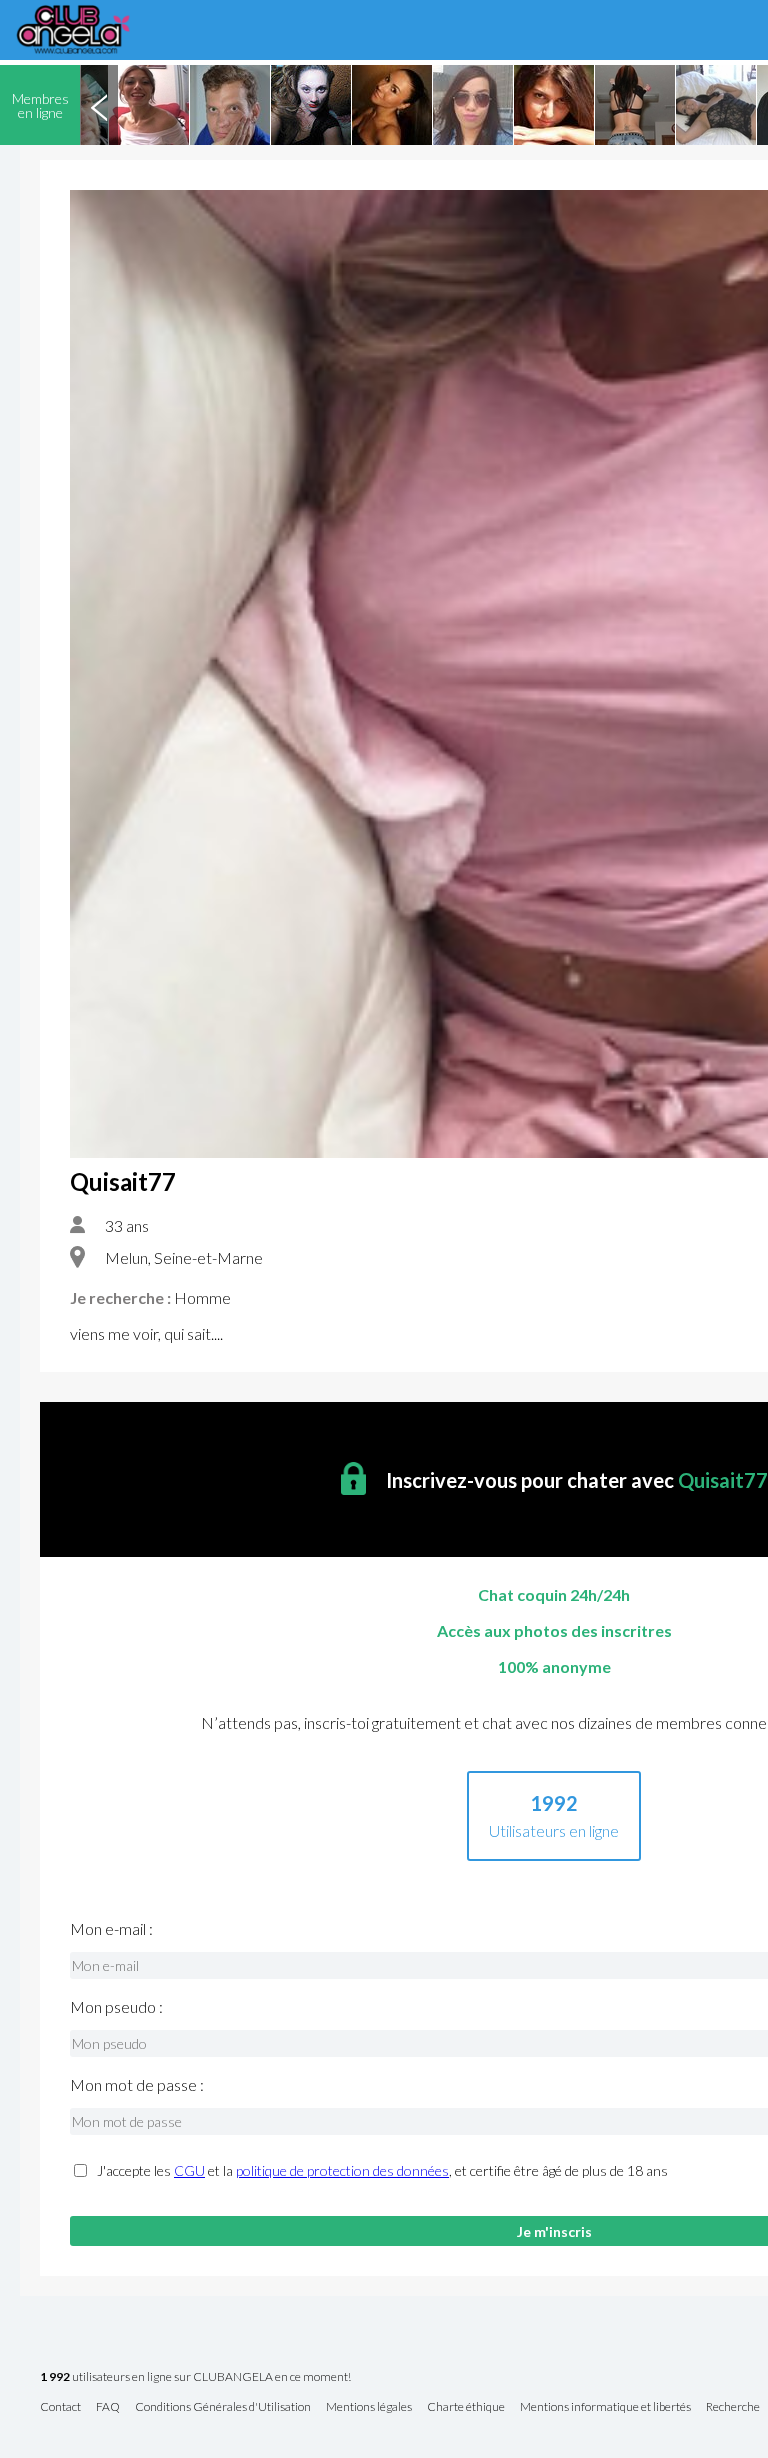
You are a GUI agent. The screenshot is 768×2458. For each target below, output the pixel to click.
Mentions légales (369, 2407)
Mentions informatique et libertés (605, 2407)
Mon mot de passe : (137, 2085)
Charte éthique (466, 2407)
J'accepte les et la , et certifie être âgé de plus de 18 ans (382, 2171)
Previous (99, 105)
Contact (60, 2407)
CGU (189, 2170)
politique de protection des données (342, 2170)
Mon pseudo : (116, 2007)
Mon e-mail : (111, 1929)
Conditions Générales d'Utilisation (223, 2407)
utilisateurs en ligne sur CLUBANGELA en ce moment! (195, 2377)
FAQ (108, 2407)
